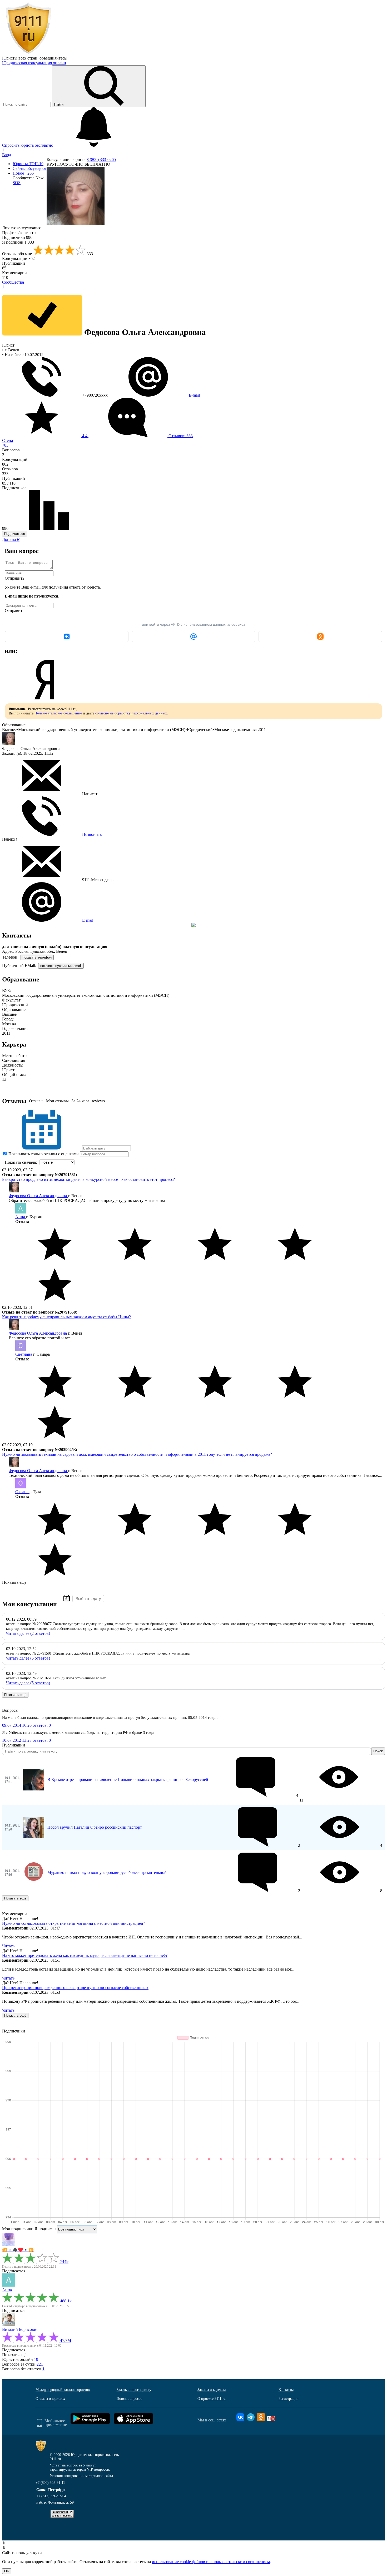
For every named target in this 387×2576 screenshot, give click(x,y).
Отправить (14, 578)
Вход (7, 155)
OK (7, 2571)
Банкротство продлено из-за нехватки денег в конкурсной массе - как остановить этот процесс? (88, 1179)
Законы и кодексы (212, 2390)
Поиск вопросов (130, 2399)
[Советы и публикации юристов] (28, 53)
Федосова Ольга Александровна (38, 1196)
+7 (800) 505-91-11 (50, 2483)
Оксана (22, 1492)
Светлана (24, 1354)
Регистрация (288, 2399)
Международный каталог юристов (63, 2390)
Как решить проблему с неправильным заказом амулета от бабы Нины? (66, 1317)
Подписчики (17, 237)
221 (40, 2364)
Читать (8, 1946)
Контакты (286, 2390)
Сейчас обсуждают (30, 168)
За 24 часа (80, 1101)
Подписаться (15, 534)
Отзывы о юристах (50, 2399)
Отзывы (36, 1101)
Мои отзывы (57, 1101)
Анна (21, 1217)
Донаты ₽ (11, 539)
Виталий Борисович (20, 2329)
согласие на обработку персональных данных (131, 713)
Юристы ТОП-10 (28, 164)
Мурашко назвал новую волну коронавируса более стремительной (107, 1872)
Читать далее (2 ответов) (28, 1633)
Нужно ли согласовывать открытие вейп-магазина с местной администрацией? (74, 1923)
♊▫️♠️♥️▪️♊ (18, 2250)
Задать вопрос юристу (134, 2390)
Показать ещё (14, 1582)
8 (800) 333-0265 (101, 159)
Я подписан (18, 242)
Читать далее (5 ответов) (28, 1658)
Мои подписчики (18, 2229)
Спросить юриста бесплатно (28, 145)
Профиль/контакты (19, 233)
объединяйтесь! (53, 58)
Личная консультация (21, 228)
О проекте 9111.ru (212, 2399)
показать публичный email (61, 966)
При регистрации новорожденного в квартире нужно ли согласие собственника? (75, 1988)
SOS (17, 183)
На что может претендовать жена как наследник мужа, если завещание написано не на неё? (85, 1955)
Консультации (18, 258)
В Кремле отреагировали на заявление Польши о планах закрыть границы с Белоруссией (128, 1780)
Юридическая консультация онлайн (34, 63)
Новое (23, 173)
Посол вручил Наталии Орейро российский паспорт (95, 1827)
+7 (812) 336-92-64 (51, 2496)
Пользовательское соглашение (58, 713)
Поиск (378, 1751)
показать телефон (37, 957)
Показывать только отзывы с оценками (43, 1154)
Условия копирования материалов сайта (81, 2476)
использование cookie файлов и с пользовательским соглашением (211, 2562)
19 (36, 2359)
